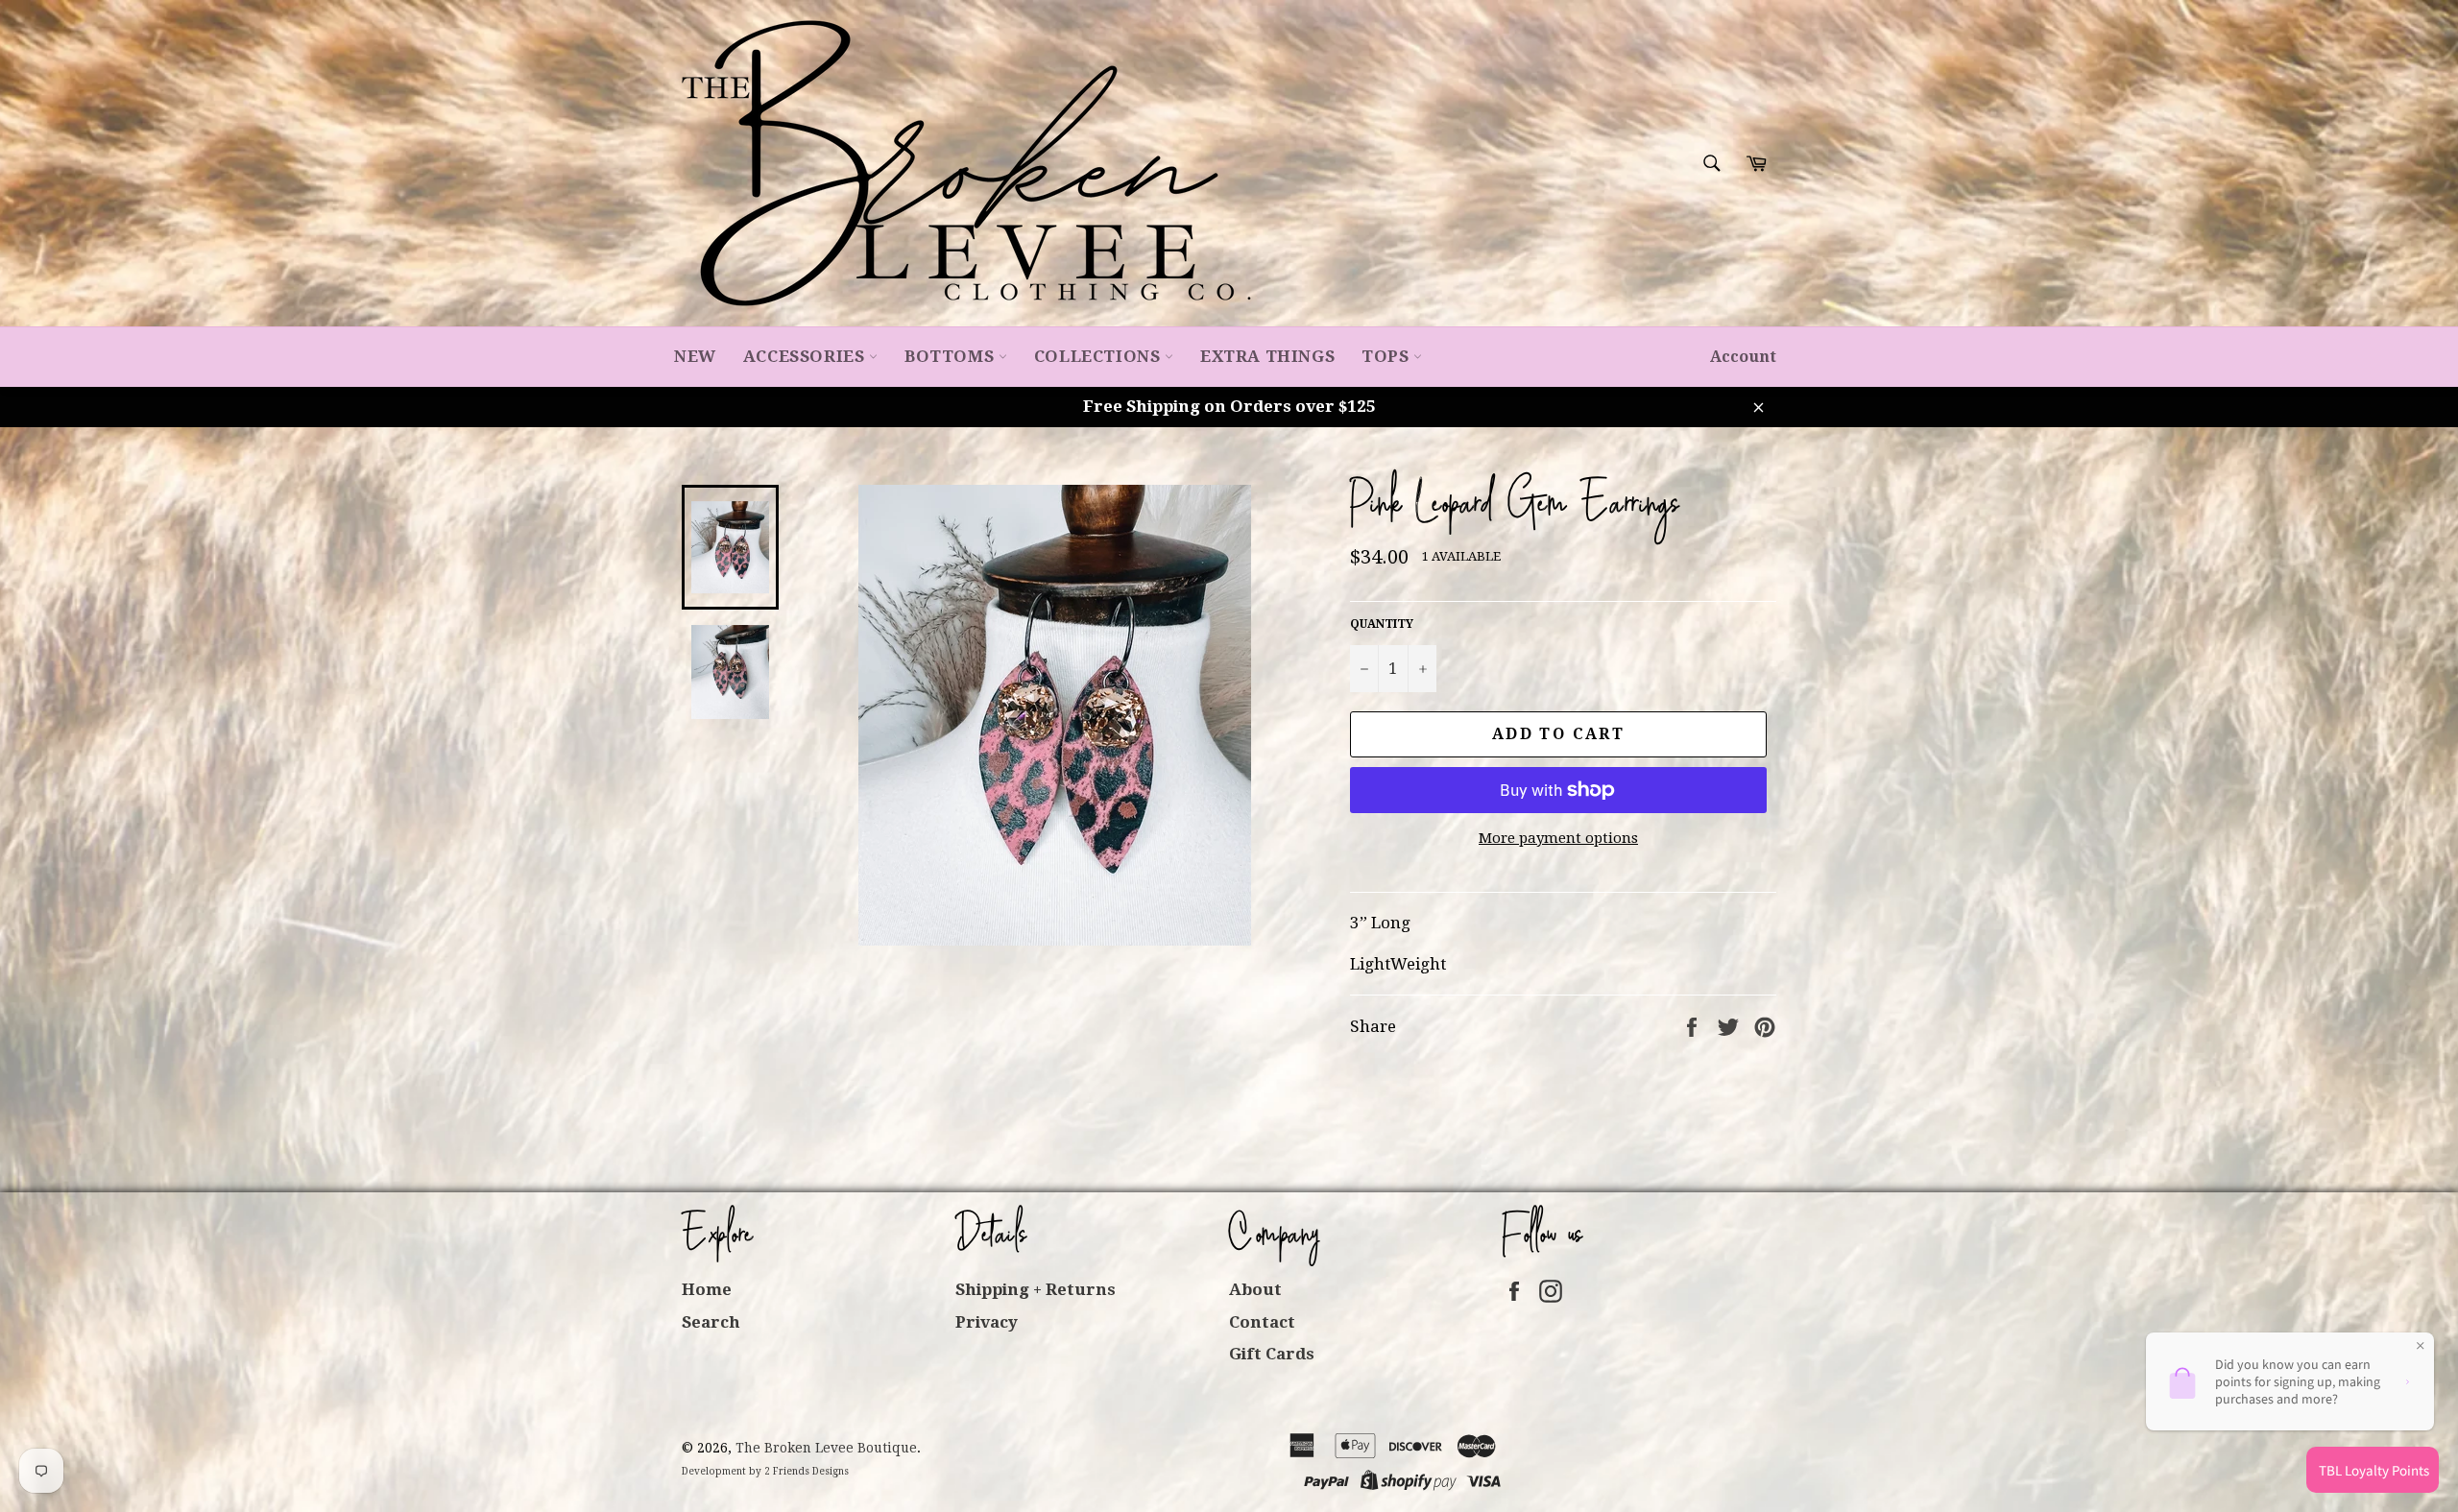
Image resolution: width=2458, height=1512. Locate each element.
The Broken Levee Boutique (826, 1448)
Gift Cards (1272, 1354)
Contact (1262, 1322)
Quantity (1382, 624)
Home (707, 1289)
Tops (1387, 356)
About (1255, 1289)
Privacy (987, 1322)
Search (711, 1322)
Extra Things (1267, 356)
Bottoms (952, 356)
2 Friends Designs (807, 1471)
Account (1743, 357)
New (695, 356)
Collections (1099, 356)
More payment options (1558, 838)
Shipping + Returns (1036, 1289)
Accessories (806, 356)
